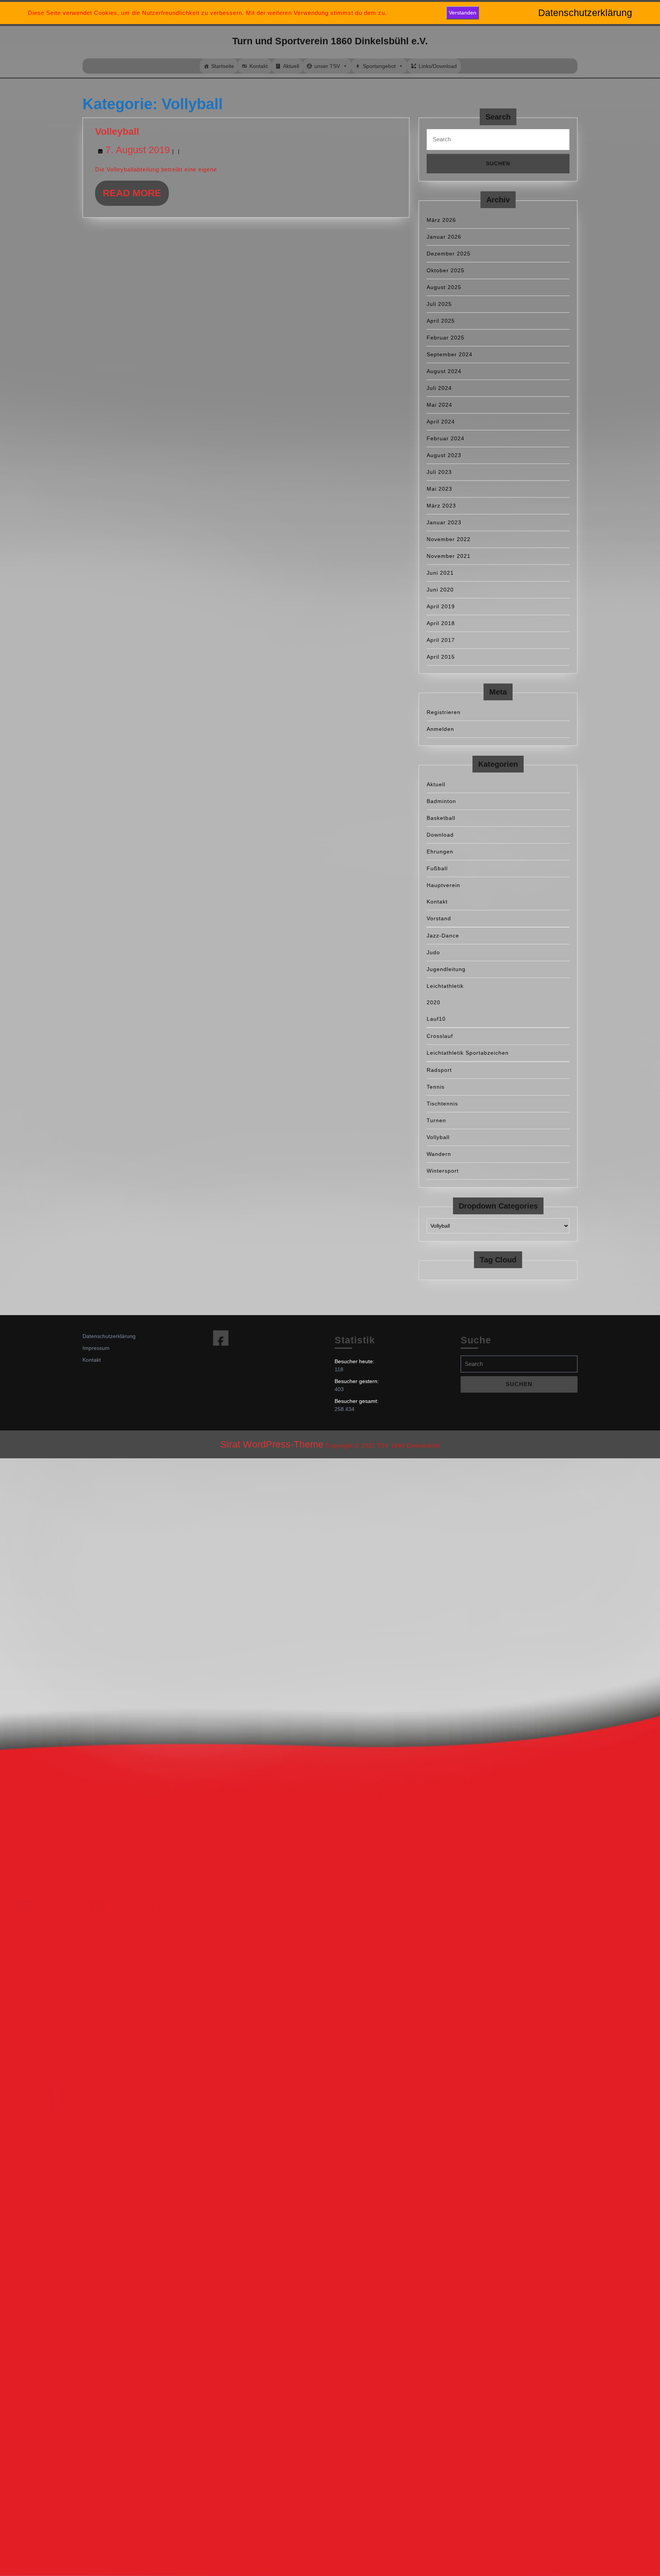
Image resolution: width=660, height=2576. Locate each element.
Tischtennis (442, 1104)
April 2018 (441, 623)
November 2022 (449, 539)
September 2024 (450, 354)
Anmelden (440, 729)
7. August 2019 (138, 150)
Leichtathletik (445, 986)
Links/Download (438, 66)
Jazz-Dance (443, 936)
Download (440, 835)
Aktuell (291, 66)
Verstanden (463, 13)
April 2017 (441, 640)
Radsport (439, 1070)
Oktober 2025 (446, 270)
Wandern (439, 1154)
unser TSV (327, 66)
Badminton (441, 801)
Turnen (436, 1120)
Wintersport (443, 1171)
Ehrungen (440, 852)
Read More (136, 196)
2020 (434, 1002)
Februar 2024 (446, 438)
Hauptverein (443, 885)
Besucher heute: (355, 1361)
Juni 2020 (440, 590)
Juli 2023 (439, 472)
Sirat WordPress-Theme (272, 1444)
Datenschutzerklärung (109, 1336)
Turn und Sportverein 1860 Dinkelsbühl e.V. (330, 41)
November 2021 (449, 556)
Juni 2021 (440, 573)
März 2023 (441, 506)
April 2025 (441, 321)
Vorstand (439, 918)
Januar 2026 (444, 237)
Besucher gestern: (357, 1381)
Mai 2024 (439, 405)
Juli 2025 (439, 304)
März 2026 (441, 220)
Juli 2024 (439, 388)
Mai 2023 (439, 489)
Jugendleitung (446, 969)
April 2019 (441, 606)
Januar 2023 (444, 522)
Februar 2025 (446, 338)
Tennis (436, 1087)
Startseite (223, 66)
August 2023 (444, 455)
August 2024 (444, 371)
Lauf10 (436, 1019)
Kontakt (259, 66)
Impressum (96, 1348)
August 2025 (444, 287)
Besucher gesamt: (357, 1401)
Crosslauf (440, 1036)
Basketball (441, 818)
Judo (433, 952)
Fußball (437, 868)
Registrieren (444, 712)
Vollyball (438, 1137)
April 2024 (441, 422)
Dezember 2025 (449, 254)
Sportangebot (379, 66)
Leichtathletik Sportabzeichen (468, 1053)
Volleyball (117, 131)
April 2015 (441, 657)
